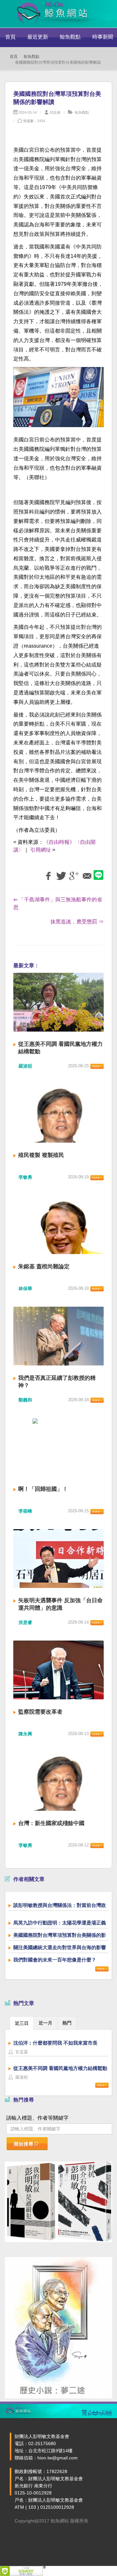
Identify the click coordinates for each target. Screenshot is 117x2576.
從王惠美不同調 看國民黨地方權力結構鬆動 (60, 2068)
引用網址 (41, 850)
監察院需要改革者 (40, 1712)
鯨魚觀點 (70, 37)
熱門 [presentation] (67, 2023)
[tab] (22, 2023)
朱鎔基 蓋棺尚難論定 (44, 1267)
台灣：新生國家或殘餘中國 (51, 1823)
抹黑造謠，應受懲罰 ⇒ (77, 922)
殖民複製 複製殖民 (41, 1155)
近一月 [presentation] (45, 2023)
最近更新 (38, 37)
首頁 (10, 37)
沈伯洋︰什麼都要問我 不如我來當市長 (55, 2043)
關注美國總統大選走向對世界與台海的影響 (60, 1947)
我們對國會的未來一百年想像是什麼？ (55, 1960)
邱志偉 (55, 112)
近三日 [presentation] (22, 2023)
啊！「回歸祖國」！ (43, 1489)
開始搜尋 (24, 2144)
